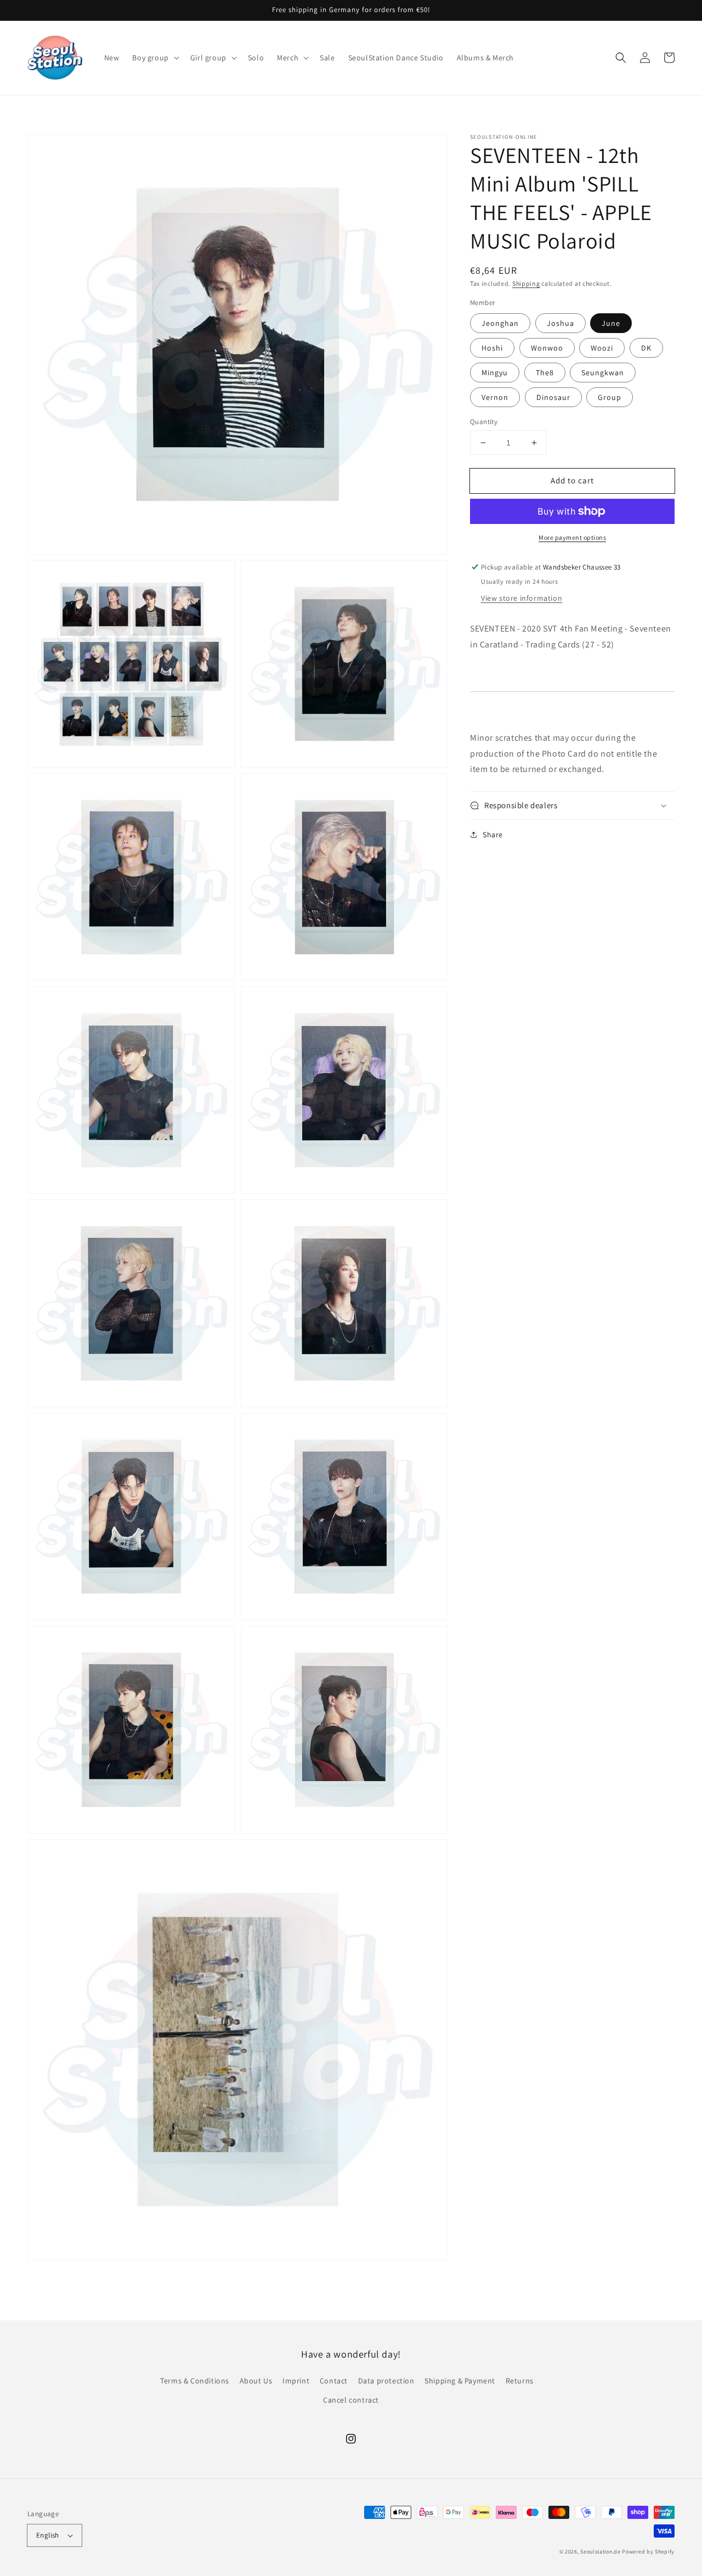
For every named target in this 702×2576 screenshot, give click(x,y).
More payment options (572, 537)
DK (646, 348)
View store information (522, 598)
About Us (256, 2381)
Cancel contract (351, 2400)
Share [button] (493, 835)
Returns (520, 2381)
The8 (545, 373)
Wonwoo (547, 348)
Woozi (602, 348)
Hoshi (492, 348)
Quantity (484, 422)
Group (610, 397)
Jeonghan (500, 323)
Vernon (495, 397)
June (611, 323)
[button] (154, 58)
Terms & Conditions (195, 2381)
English (48, 2535)
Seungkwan (603, 373)
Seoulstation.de (601, 2552)
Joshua (561, 323)
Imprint (296, 2381)
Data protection (386, 2381)
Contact (334, 2381)
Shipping (526, 283)
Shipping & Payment (460, 2381)
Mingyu (495, 373)
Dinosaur (553, 397)
